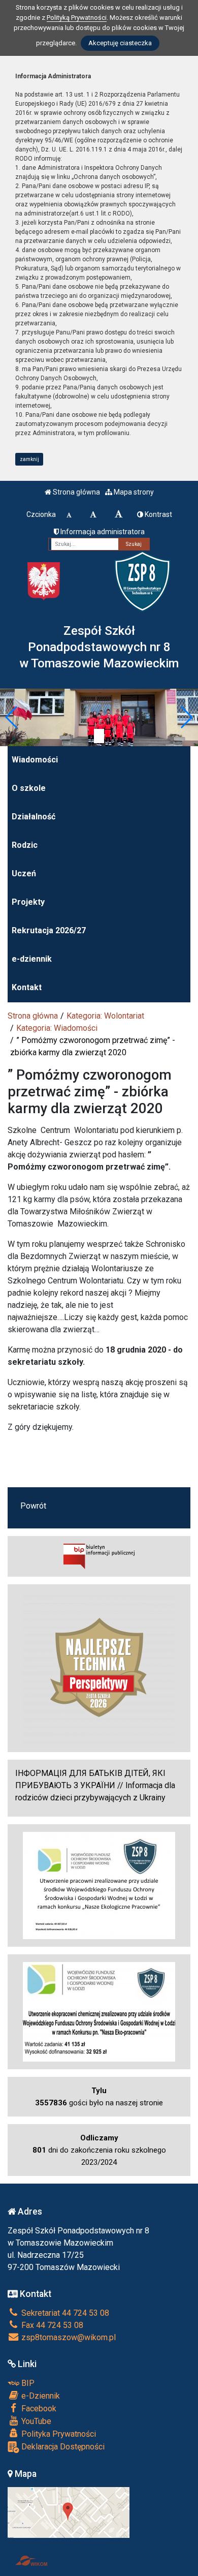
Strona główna (76, 492)
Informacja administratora (102, 532)
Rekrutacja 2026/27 (49, 930)
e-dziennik (32, 959)
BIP (27, 2383)
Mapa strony (133, 492)
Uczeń (24, 873)
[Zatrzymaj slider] (99, 736)
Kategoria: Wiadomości (57, 1028)
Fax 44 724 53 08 (51, 2325)
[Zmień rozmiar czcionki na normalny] (69, 514)
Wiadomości (35, 760)
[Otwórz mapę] (69, 2512)
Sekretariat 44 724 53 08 (64, 2313)
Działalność (34, 817)
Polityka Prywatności (58, 2434)
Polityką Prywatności (77, 18)
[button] (12, 717)
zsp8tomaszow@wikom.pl (68, 2337)
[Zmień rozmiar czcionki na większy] (93, 514)
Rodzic (25, 845)
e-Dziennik (40, 2396)
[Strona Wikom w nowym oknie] (31, 2561)
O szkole (29, 788)
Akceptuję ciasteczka (120, 43)
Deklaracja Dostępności (62, 2447)
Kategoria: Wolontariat (105, 1016)
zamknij (29, 459)
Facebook (38, 2409)
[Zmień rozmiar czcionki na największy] (119, 514)
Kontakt (27, 987)
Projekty (28, 902)
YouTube (35, 2421)
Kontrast (158, 514)
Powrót (33, 1506)
